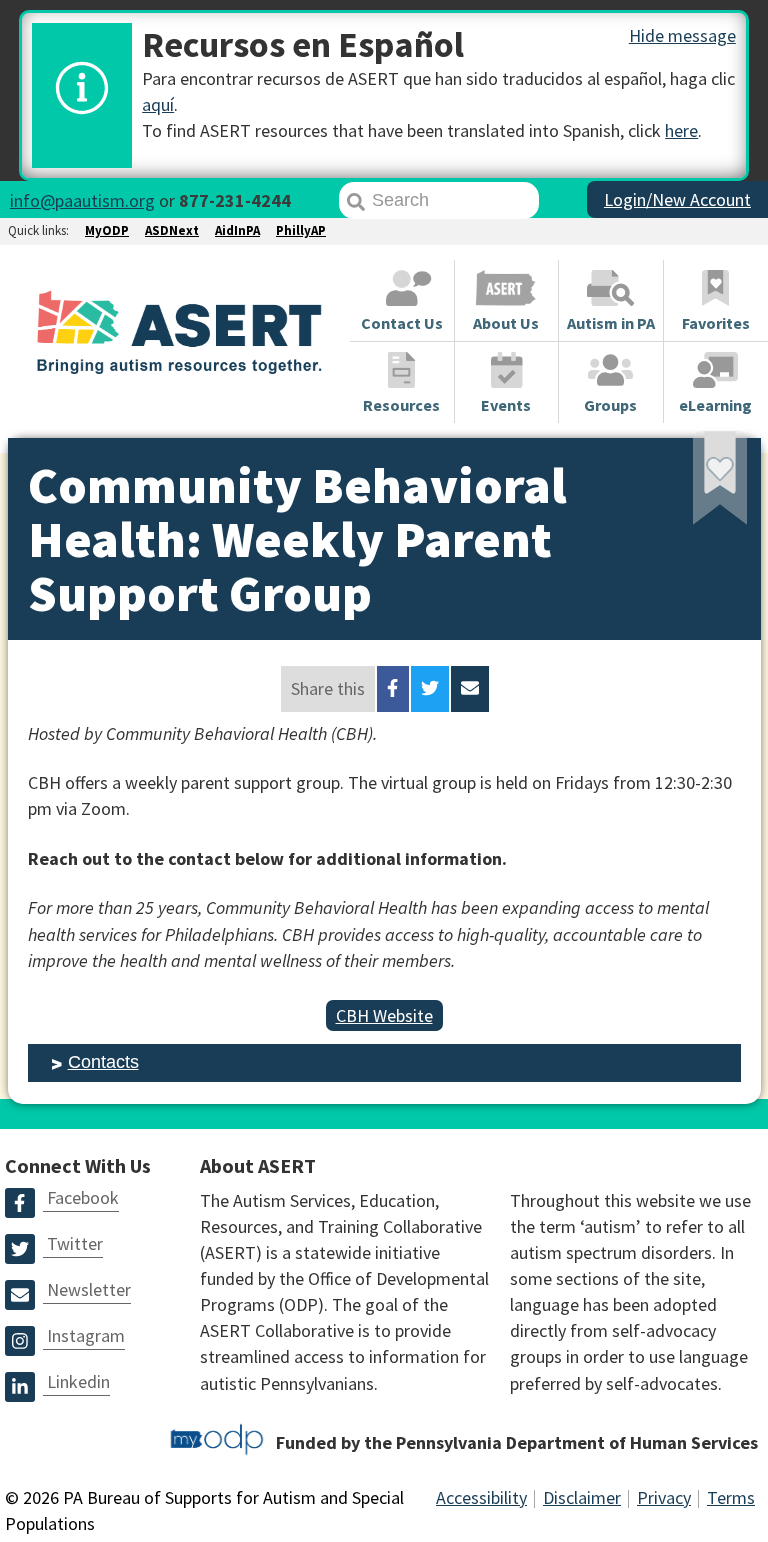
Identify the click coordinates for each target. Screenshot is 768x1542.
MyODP (107, 230)
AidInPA (237, 230)
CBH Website (384, 1015)
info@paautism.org (82, 200)
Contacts (103, 1062)
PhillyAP (301, 230)
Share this (328, 688)
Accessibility (481, 1497)
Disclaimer (582, 1497)
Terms (731, 1497)
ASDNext (172, 230)
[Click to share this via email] (470, 689)
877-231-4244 (235, 200)
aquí (158, 104)
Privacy (664, 1497)
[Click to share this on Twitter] (430, 689)
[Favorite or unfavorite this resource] (693, 485)
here (681, 130)
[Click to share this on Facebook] (392, 689)
